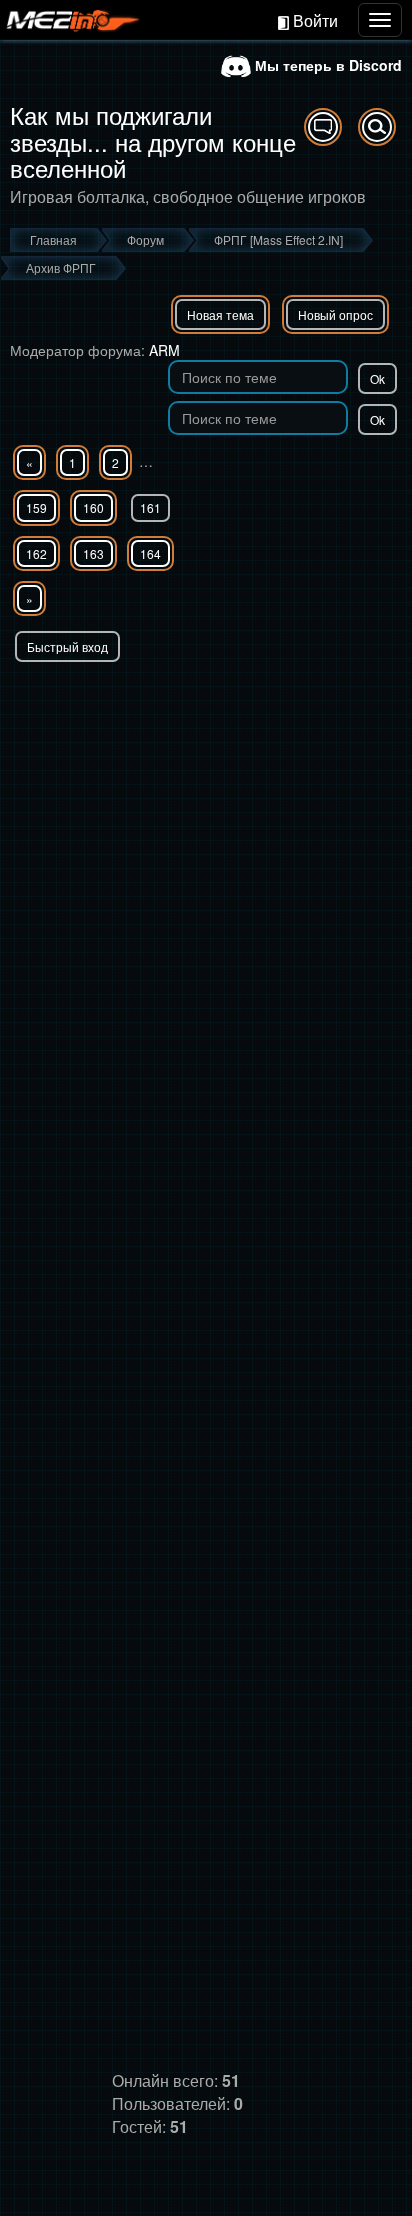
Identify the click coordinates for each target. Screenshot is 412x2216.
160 (93, 507)
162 (36, 553)
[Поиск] (377, 127)
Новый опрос (335, 314)
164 (150, 553)
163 (93, 553)
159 (36, 507)
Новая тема (220, 314)
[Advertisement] (206, 878)
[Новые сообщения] (323, 127)
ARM (164, 350)
